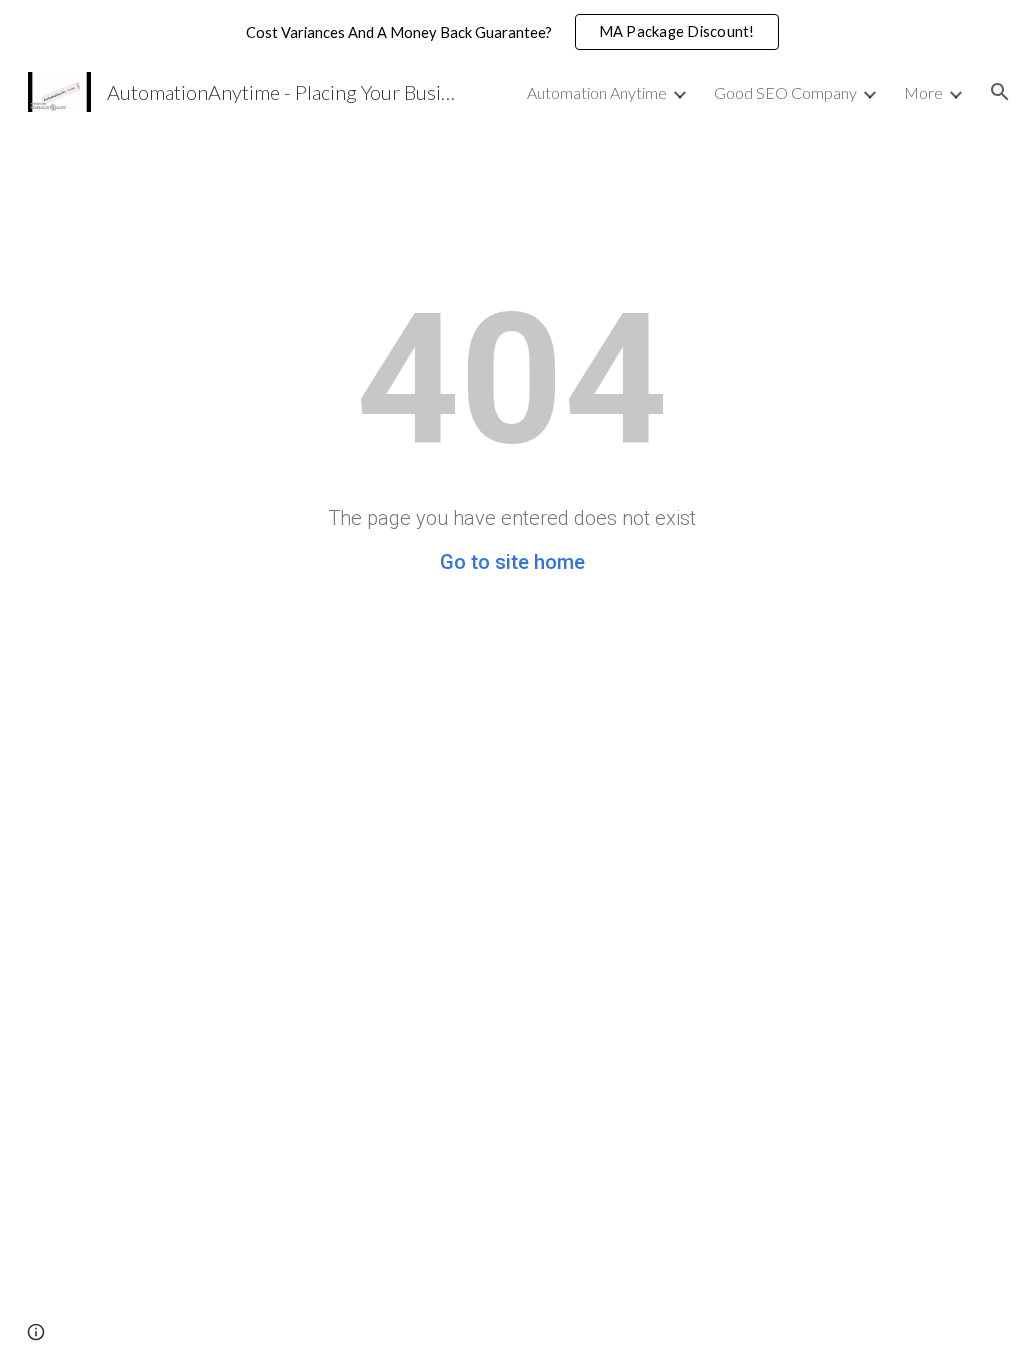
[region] (512, 32)
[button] (1000, 92)
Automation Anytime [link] (597, 92)
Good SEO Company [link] (785, 92)
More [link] (923, 92)
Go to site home (512, 562)
